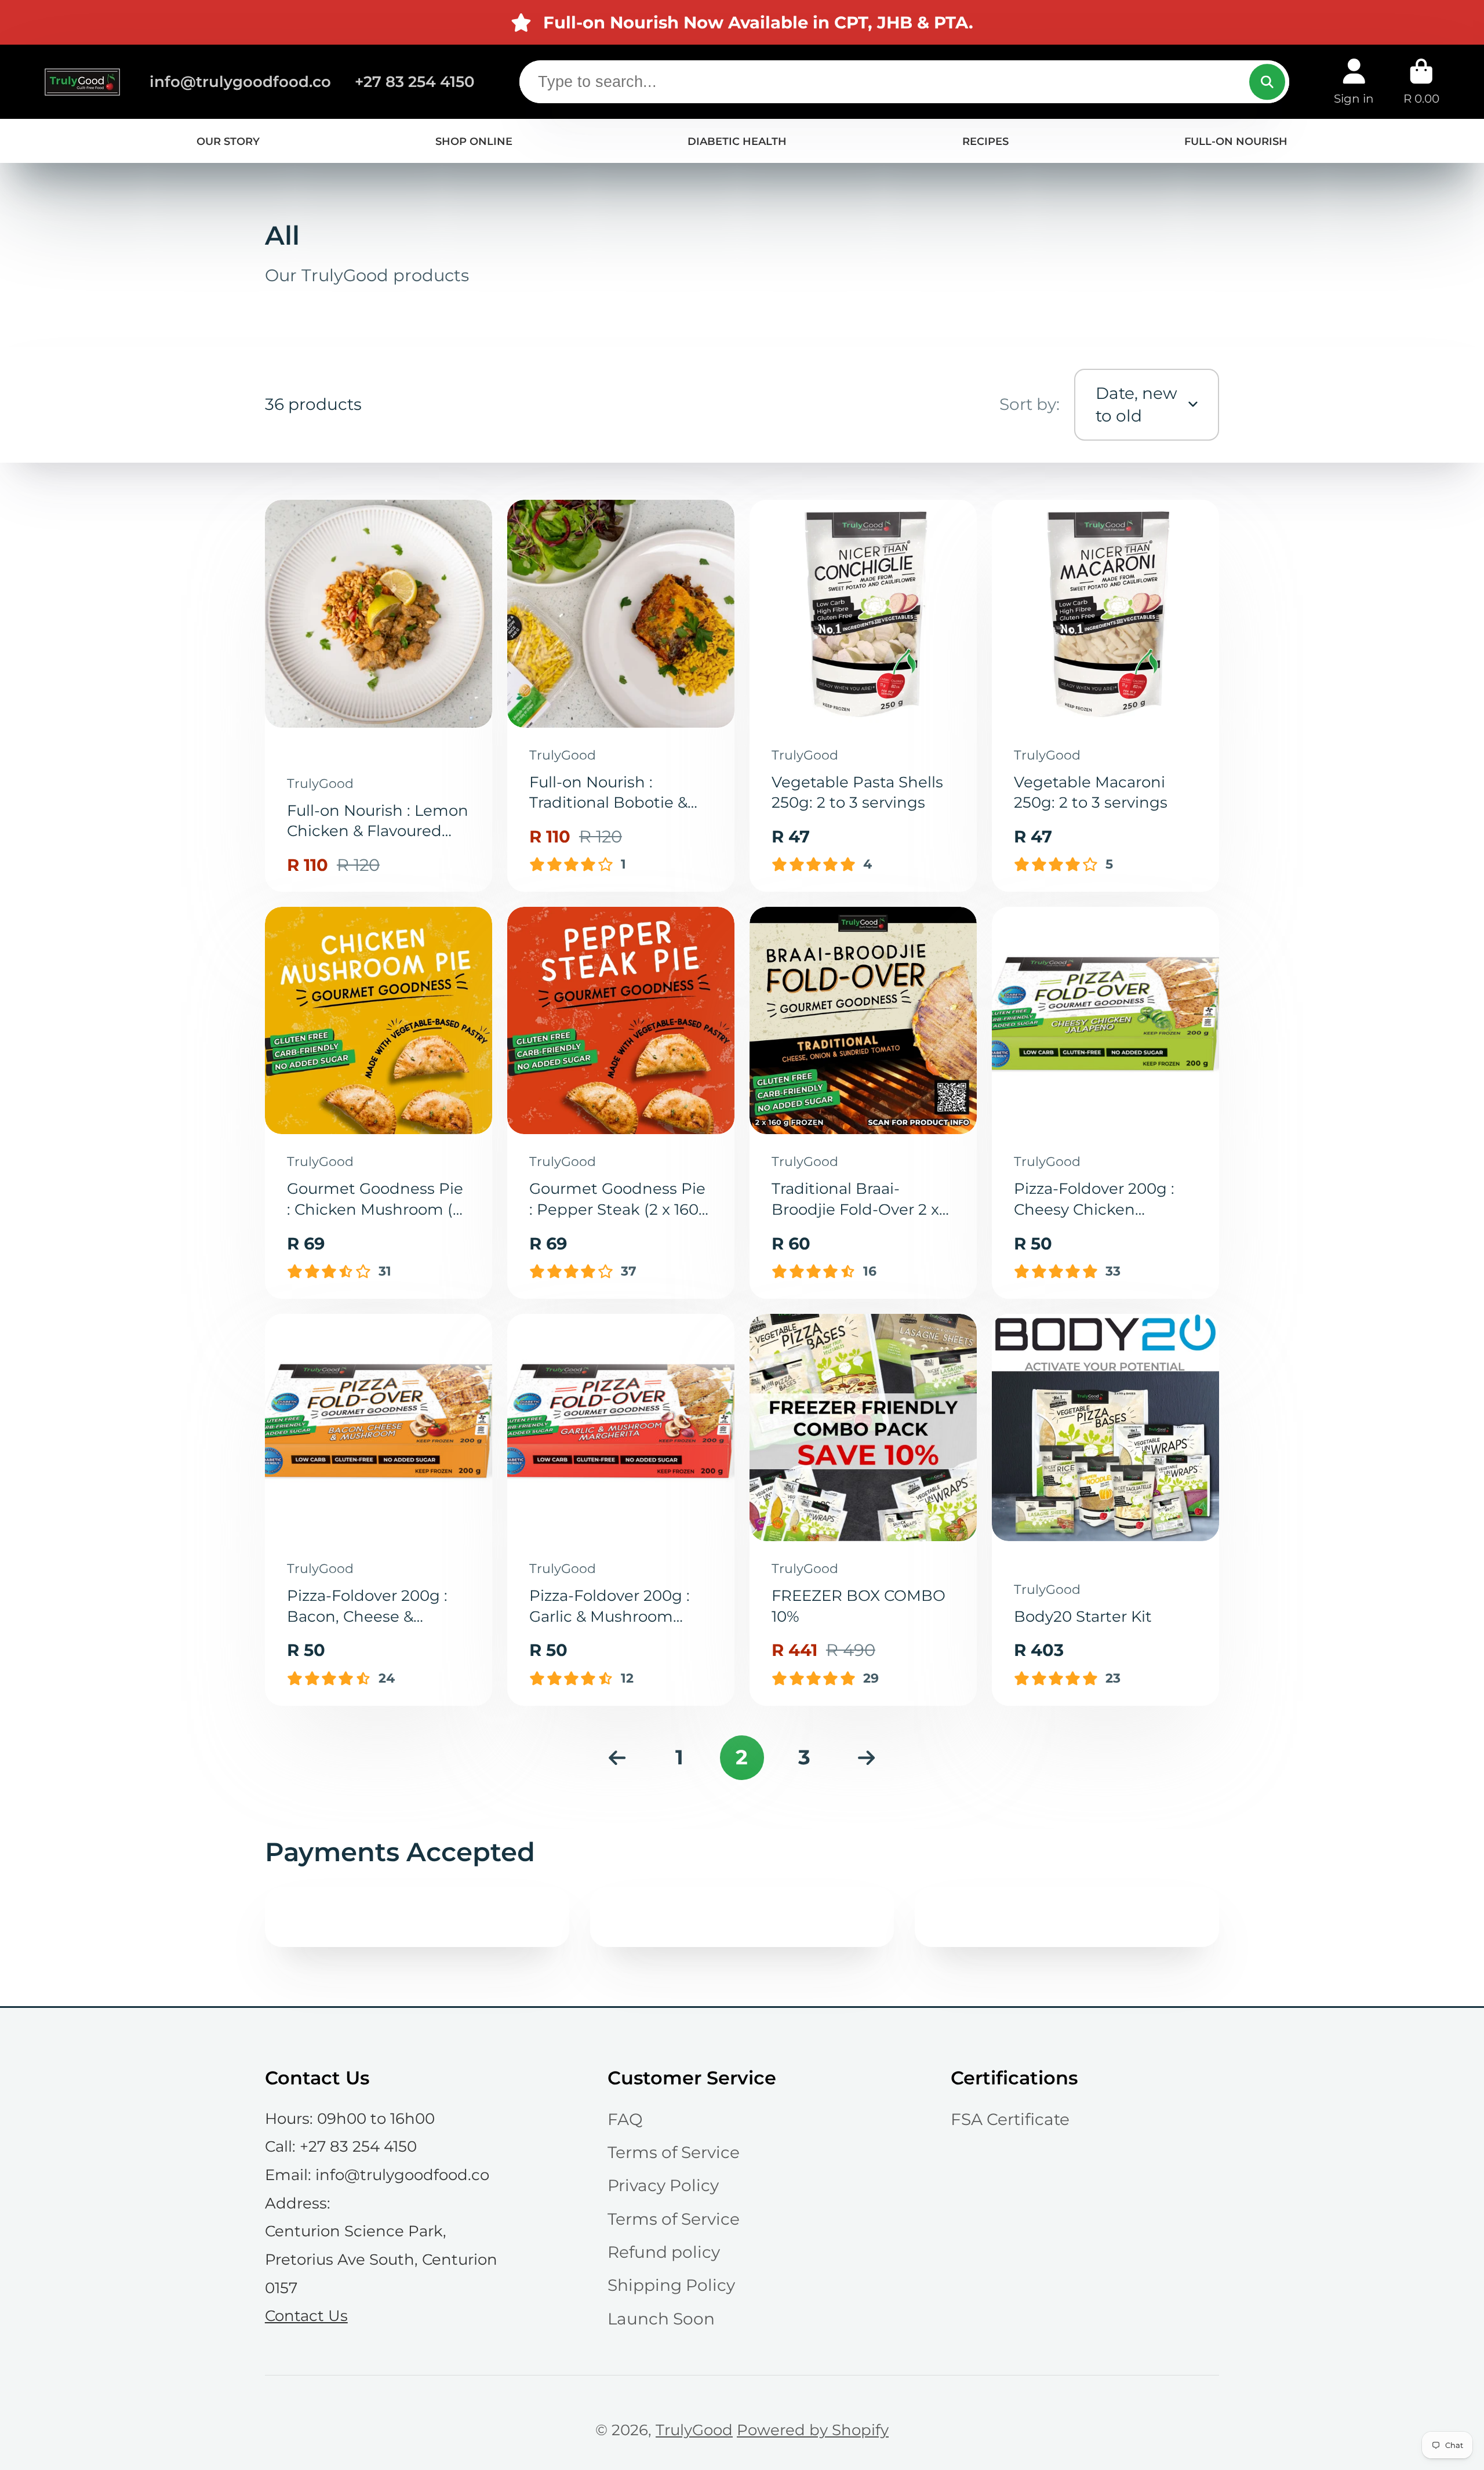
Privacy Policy (663, 2185)
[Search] (1267, 81)
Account (1354, 81)
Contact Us (306, 2315)
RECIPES (985, 141)
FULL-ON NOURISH (1236, 141)
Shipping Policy (671, 2285)
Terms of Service (674, 2152)
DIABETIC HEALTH (737, 141)
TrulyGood (694, 2430)
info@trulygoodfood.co (240, 81)
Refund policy (664, 2252)
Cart (1421, 81)
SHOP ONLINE (474, 141)
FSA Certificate (1010, 2119)
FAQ (625, 2119)
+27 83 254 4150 (415, 81)
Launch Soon (661, 2319)
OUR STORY (228, 141)
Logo (82, 82)
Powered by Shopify (813, 2430)
